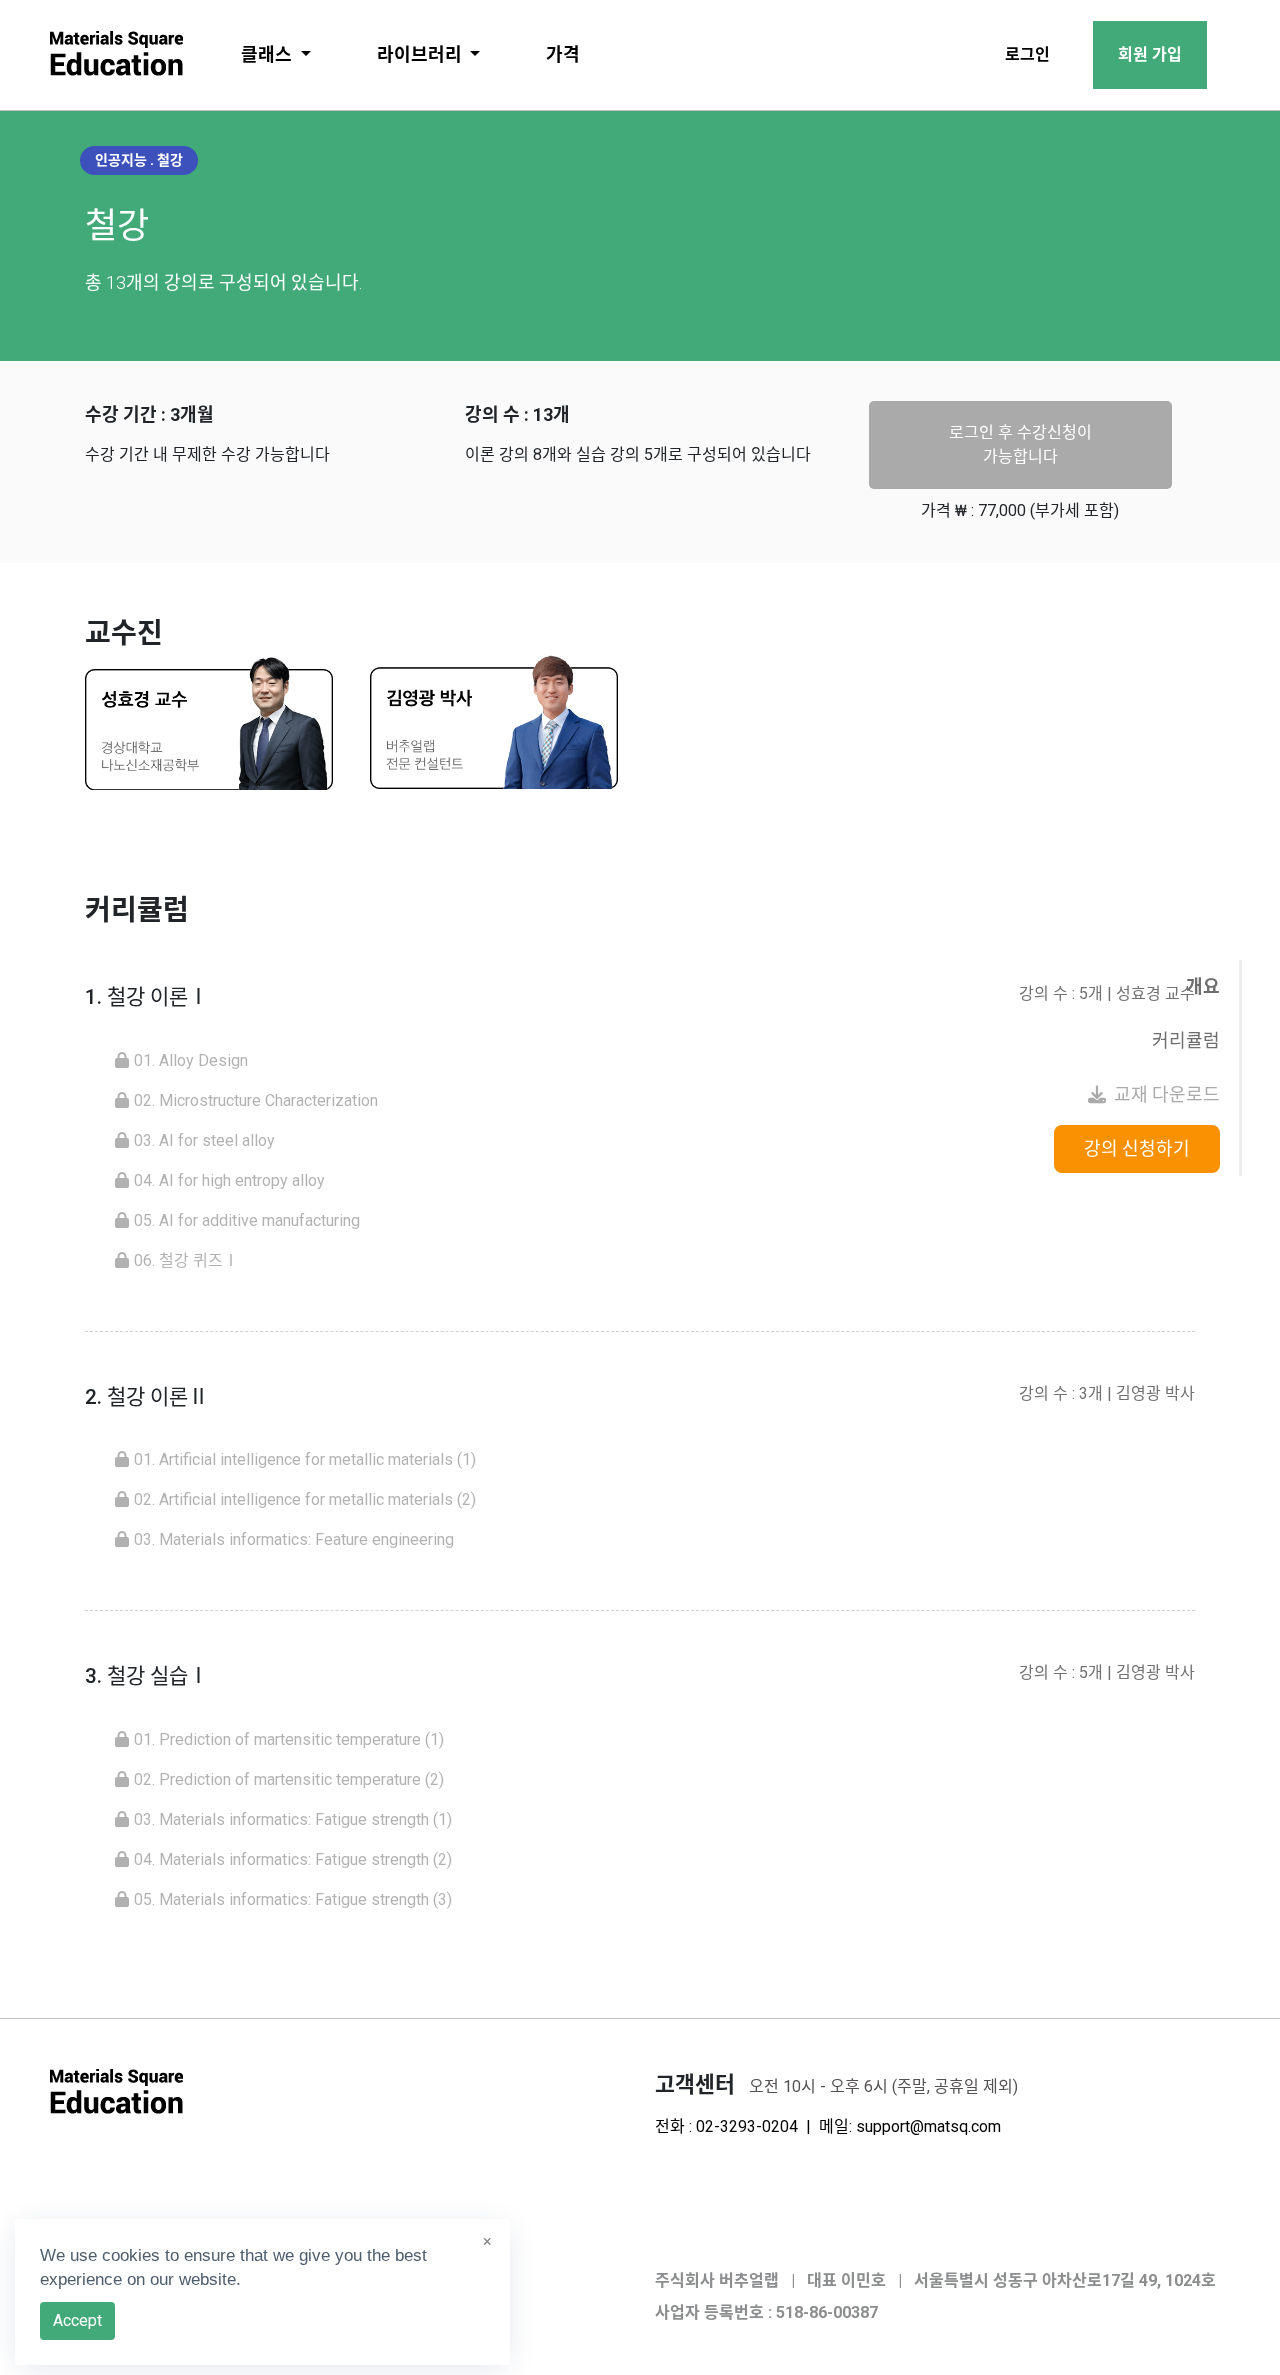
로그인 (1027, 54)
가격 (563, 54)
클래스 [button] (268, 54)
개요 (1203, 986)
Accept (77, 2320)
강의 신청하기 (1137, 1148)
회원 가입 (1150, 54)
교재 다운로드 (1167, 1094)
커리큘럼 (1186, 1040)
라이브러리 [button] (421, 54)
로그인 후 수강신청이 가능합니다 (1020, 444)
